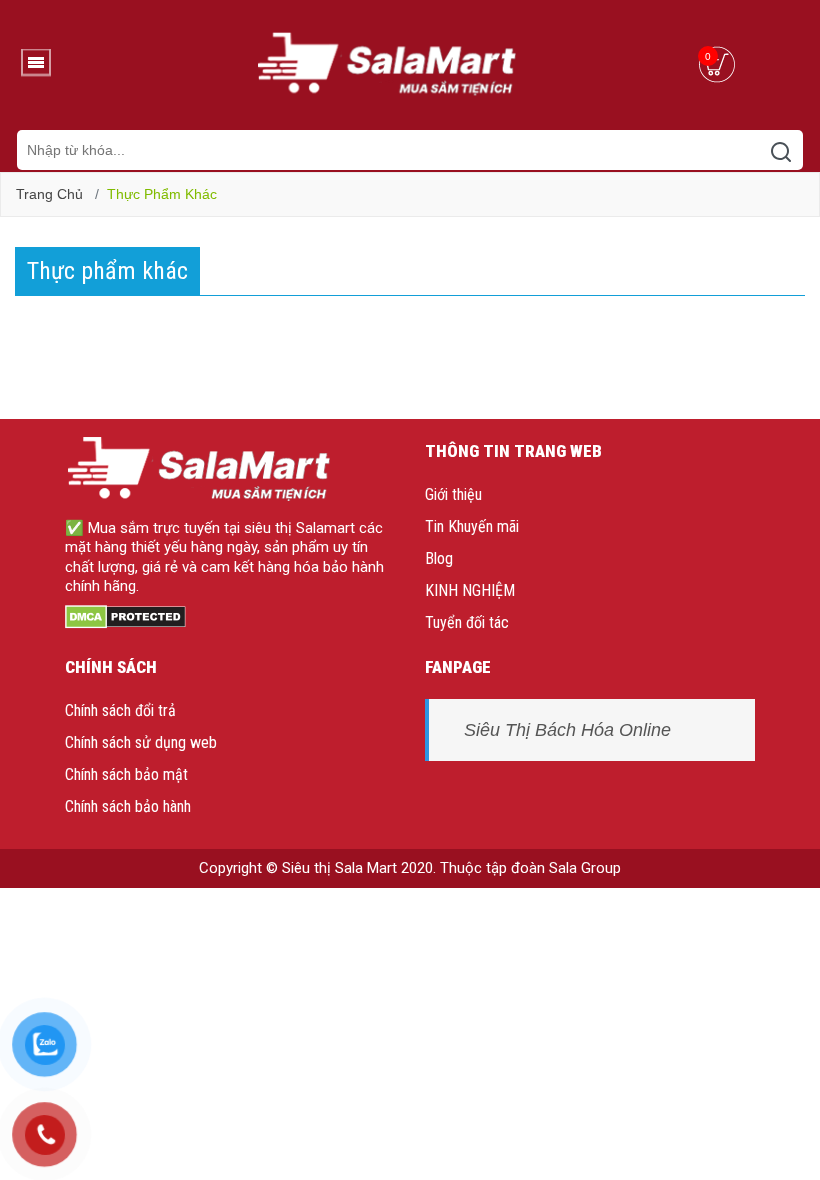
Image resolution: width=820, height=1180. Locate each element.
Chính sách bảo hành (128, 806)
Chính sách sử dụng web (141, 742)
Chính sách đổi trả (120, 710)
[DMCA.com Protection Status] (125, 616)
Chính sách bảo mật (126, 774)
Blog (439, 558)
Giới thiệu (453, 494)
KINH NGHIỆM (470, 590)
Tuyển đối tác (467, 622)
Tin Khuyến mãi (472, 526)
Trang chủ (49, 194)
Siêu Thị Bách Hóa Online (567, 730)
